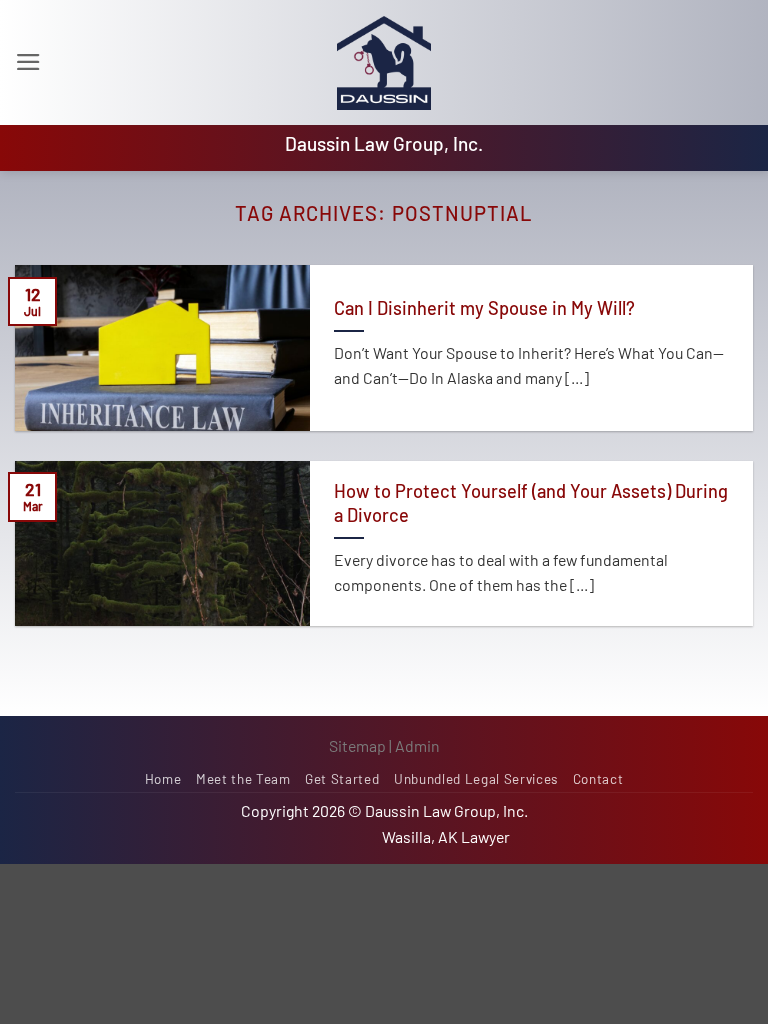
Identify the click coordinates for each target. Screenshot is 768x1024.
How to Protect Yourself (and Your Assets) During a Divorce (531, 503)
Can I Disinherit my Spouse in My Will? (484, 308)
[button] (28, 62)
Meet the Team (243, 779)
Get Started (342, 779)
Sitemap (357, 745)
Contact (598, 779)
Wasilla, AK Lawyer (446, 836)
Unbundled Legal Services (476, 779)
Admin (417, 745)
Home (163, 779)
